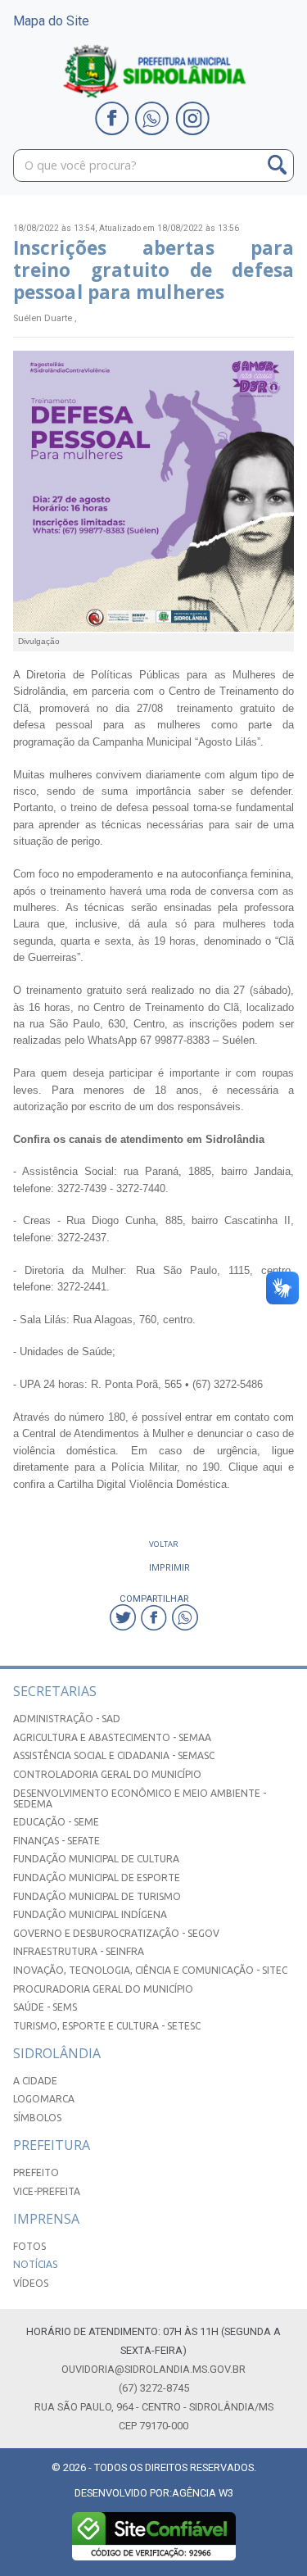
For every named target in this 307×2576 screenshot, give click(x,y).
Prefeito (36, 2172)
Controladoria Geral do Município (107, 1774)
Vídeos (31, 2283)
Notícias (35, 2264)
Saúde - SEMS (45, 2007)
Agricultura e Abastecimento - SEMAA (112, 1737)
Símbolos (37, 2118)
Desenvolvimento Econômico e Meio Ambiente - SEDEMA (140, 1798)
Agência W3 (203, 2493)
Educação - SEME (56, 1822)
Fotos (29, 2246)
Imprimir (169, 1567)
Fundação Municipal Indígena (90, 1914)
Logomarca (44, 2099)
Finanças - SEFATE (56, 1841)
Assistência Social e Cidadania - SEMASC (114, 1755)
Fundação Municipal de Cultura (96, 1859)
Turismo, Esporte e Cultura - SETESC (107, 2026)
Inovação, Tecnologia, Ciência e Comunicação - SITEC (150, 1970)
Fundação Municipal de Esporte (97, 1878)
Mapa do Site (51, 21)
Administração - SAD (67, 1719)
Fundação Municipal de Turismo (97, 1896)
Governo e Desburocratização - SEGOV (116, 1933)
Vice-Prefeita (47, 2191)
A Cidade (35, 2081)
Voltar (164, 1544)
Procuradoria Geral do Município (103, 1989)
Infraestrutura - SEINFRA (79, 1951)
